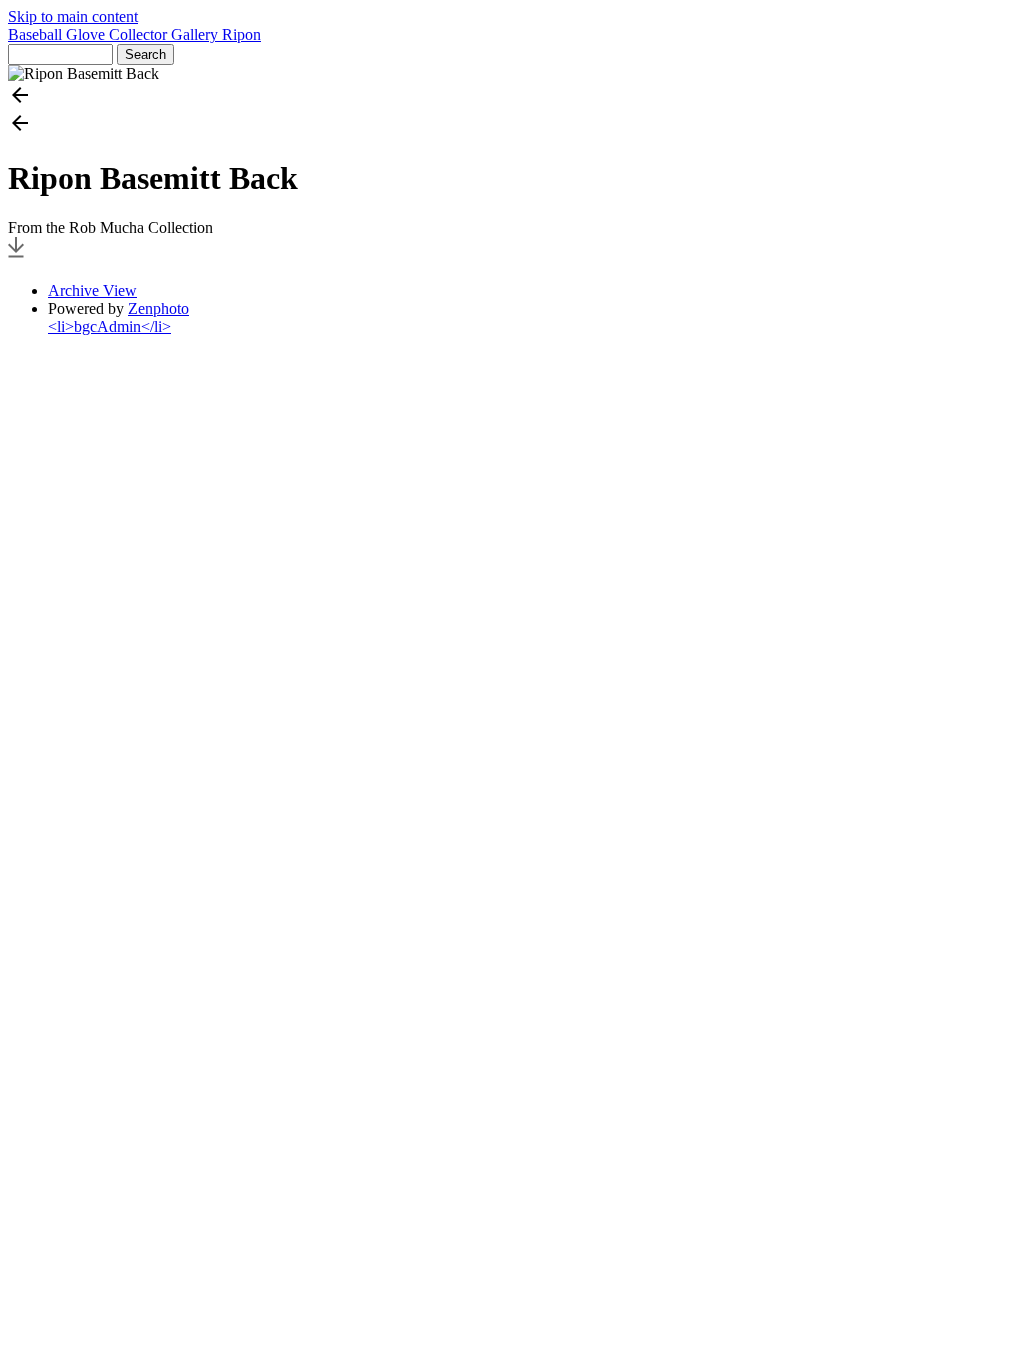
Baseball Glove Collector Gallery (115, 34)
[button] (512, 97)
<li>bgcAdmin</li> (109, 326)
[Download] (16, 256)
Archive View (92, 290)
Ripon (241, 34)
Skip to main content (73, 16)
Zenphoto (158, 308)
